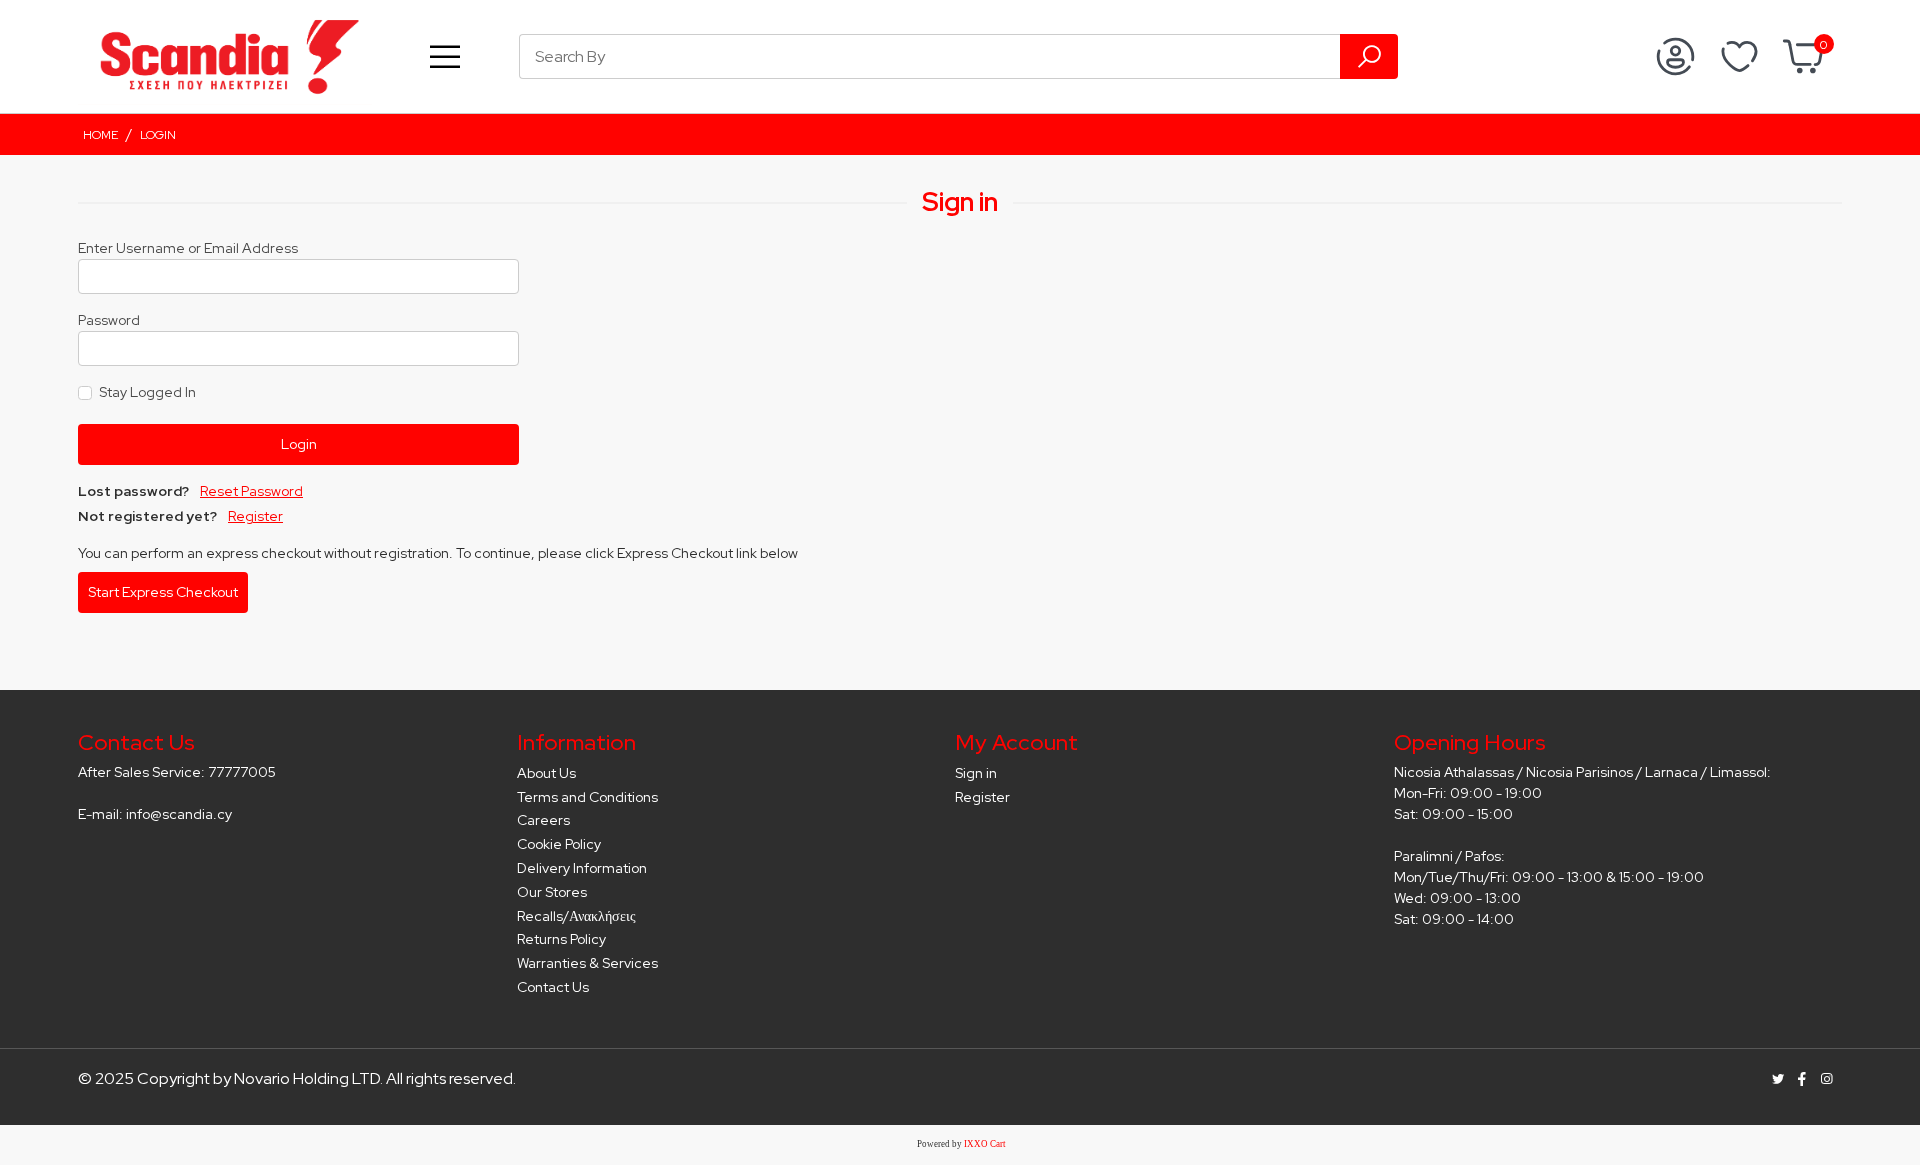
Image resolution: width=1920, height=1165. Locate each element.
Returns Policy (561, 939)
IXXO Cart (985, 1144)
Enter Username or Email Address (188, 248)
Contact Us (553, 987)
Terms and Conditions (587, 797)
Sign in (976, 773)
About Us (546, 773)
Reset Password (251, 491)
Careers (543, 820)
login (158, 135)
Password (109, 320)
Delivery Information (582, 868)
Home (100, 135)
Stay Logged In (147, 392)
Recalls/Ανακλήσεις (576, 916)
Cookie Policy (559, 844)
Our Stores (552, 892)
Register (255, 516)
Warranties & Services (587, 963)
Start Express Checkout (163, 592)
